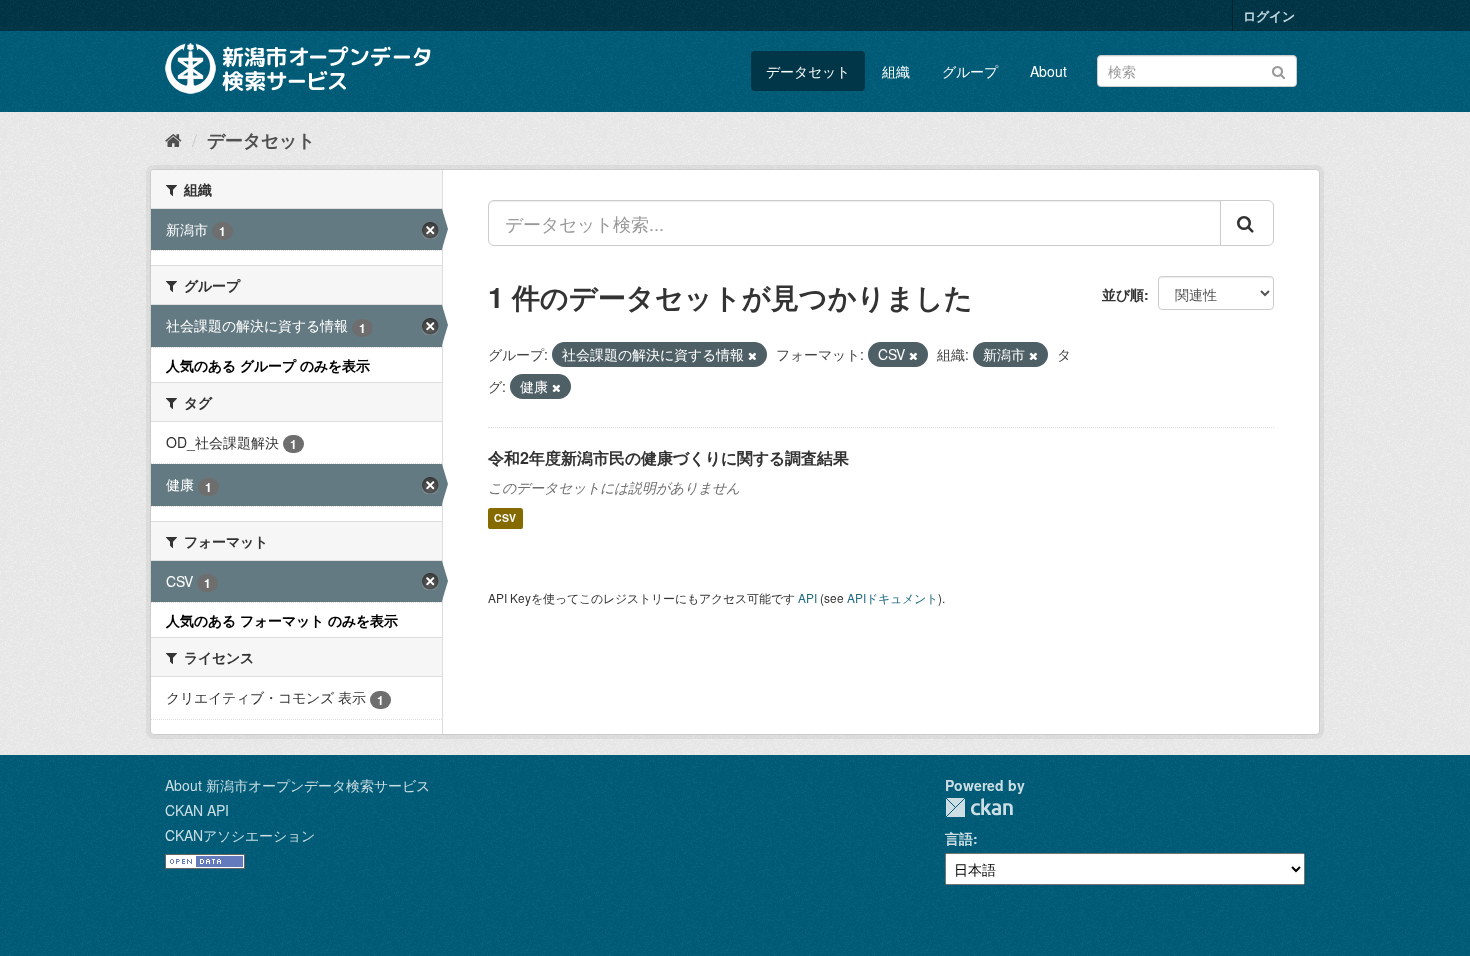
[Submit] (1278, 69)
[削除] (752, 355)
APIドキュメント (892, 597)
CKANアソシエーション (240, 835)
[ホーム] (173, 139)
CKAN (979, 807)
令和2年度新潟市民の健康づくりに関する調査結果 (668, 457)
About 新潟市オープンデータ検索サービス (297, 785)
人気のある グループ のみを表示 (268, 365)
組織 (896, 71)
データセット (808, 71)
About (1048, 71)
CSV (505, 518)
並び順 (1123, 294)
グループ (970, 71)
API (807, 597)
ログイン (1269, 15)
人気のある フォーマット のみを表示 (282, 620)
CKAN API (197, 810)
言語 (959, 838)
